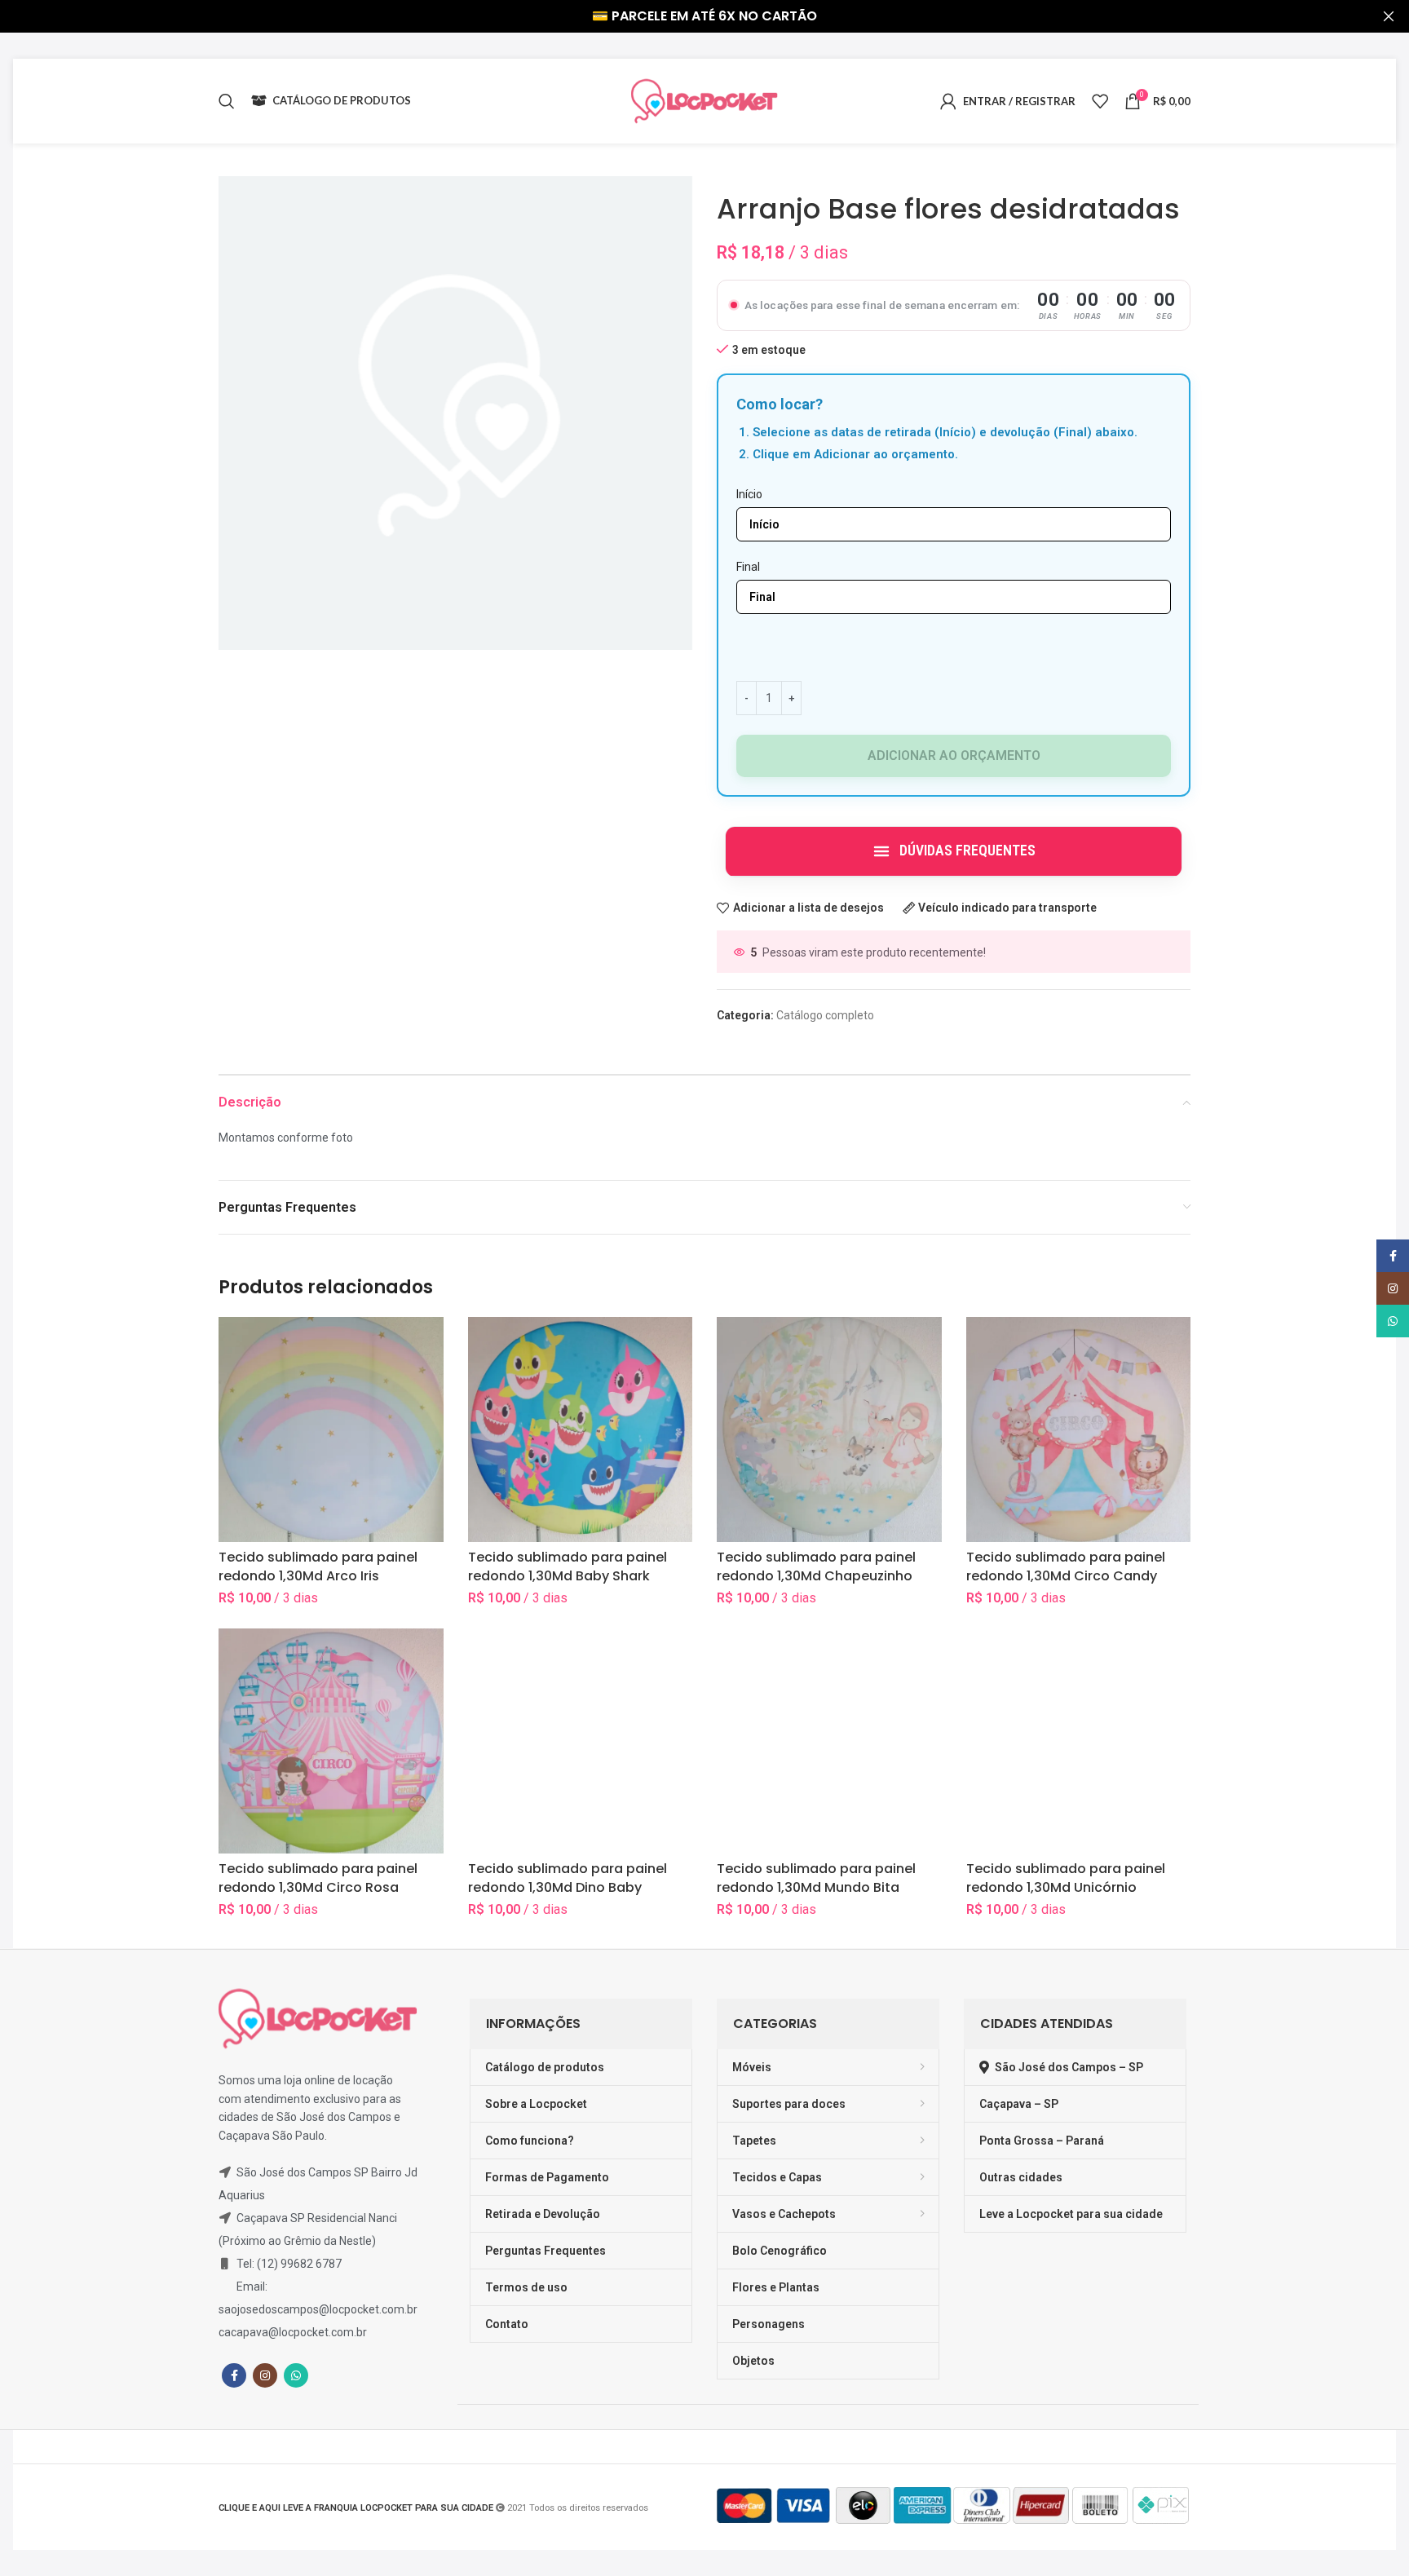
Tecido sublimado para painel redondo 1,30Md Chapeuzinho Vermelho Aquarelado (816, 1575)
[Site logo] (704, 100)
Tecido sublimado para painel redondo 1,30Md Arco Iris (318, 1566)
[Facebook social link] (234, 2375)
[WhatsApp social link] (296, 2375)
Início (749, 494)
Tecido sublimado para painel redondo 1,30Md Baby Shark (568, 1566)
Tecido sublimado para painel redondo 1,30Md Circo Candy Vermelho (1066, 1575)
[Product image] (829, 1429)
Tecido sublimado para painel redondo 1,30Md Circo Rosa (318, 1878)
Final (748, 567)
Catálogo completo (825, 1015)
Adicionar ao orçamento (954, 756)
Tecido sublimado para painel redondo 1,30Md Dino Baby (568, 1878)
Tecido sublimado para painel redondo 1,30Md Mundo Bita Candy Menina (816, 1887)
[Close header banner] (1389, 16)
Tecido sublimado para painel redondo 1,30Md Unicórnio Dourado (1066, 1887)
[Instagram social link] (265, 2375)
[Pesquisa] (227, 101)
